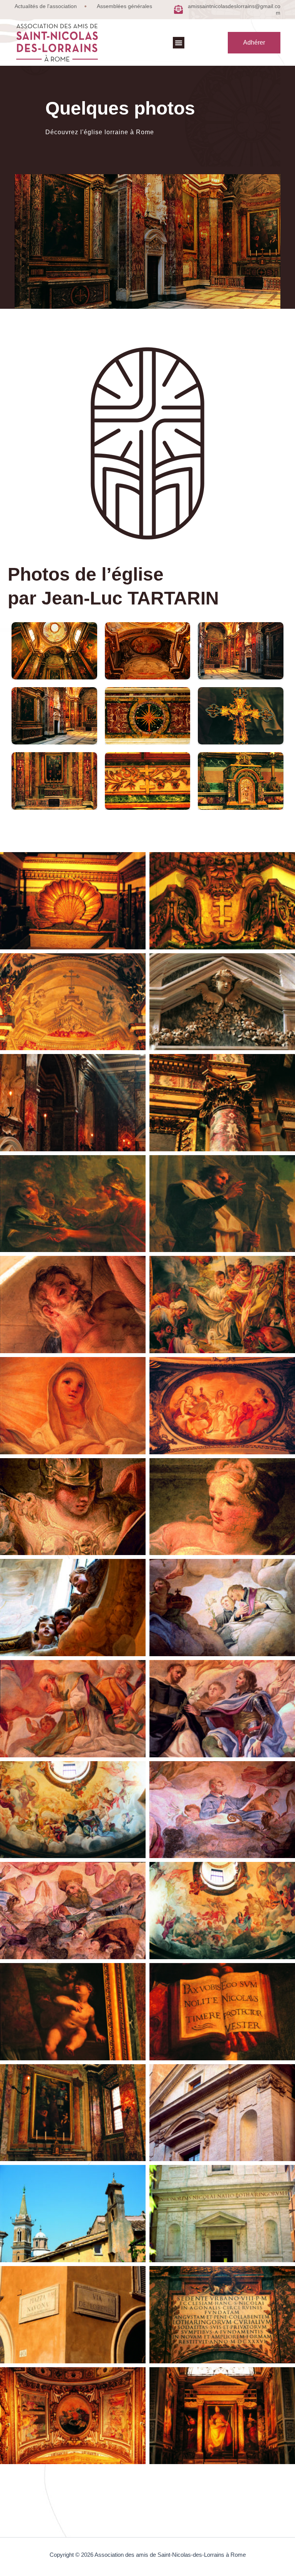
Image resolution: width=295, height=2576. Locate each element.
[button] (179, 43)
